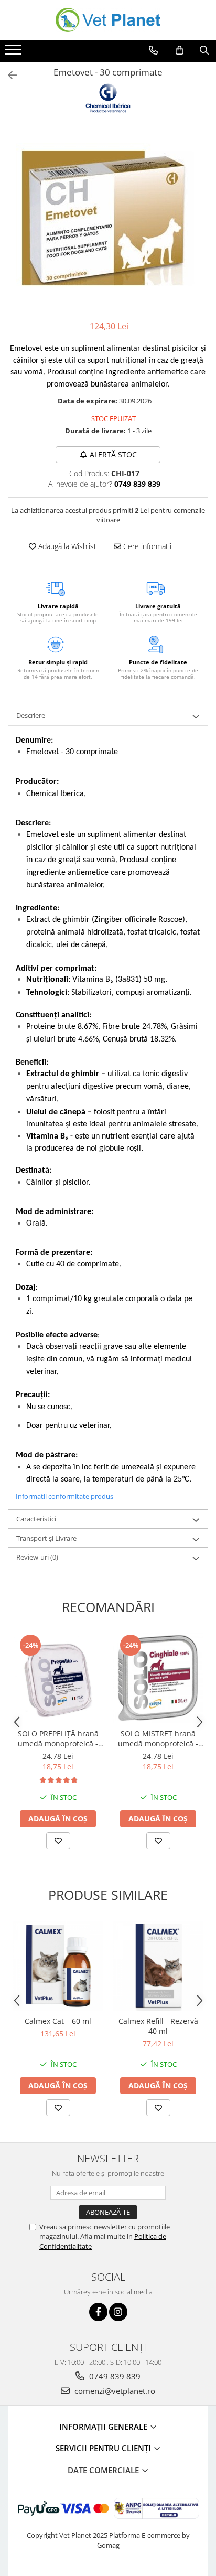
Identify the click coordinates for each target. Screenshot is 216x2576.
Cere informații (146, 546)
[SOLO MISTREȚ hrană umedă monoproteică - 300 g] (158, 1678)
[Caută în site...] (204, 50)
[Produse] (14, 53)
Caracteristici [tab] (36, 1519)
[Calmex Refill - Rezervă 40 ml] (158, 1966)
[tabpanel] (108, 218)
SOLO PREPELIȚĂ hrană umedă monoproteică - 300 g (58, 1738)
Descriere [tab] (31, 715)
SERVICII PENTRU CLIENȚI (104, 2448)
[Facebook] (98, 2312)
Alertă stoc (113, 454)
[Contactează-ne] (153, 50)
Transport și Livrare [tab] (46, 1538)
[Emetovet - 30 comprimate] (108, 218)
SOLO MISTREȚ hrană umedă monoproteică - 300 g (158, 1738)
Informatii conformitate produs (64, 1496)
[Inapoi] (8, 75)
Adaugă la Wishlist (66, 546)
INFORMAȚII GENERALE (104, 2427)
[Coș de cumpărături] (180, 50)
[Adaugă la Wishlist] (58, 1841)
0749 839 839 (114, 2376)
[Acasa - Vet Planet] (108, 20)
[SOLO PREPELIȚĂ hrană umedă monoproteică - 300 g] (58, 1678)
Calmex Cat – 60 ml (58, 2021)
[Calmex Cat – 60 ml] (58, 1966)
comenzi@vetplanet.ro (114, 2391)
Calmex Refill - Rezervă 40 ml (158, 2026)
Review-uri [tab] (37, 1557)
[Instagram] (118, 2312)
